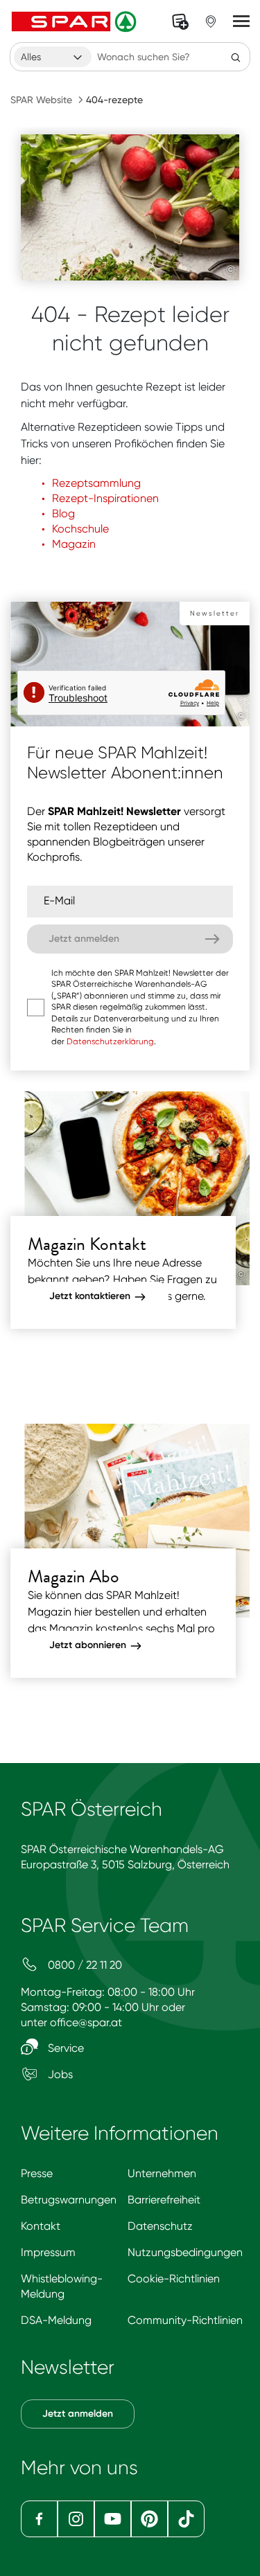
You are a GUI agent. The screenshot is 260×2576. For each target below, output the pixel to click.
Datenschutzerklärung (110, 1041)
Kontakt (41, 2226)
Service (64, 2048)
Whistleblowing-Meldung (62, 2286)
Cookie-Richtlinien (174, 2279)
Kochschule (80, 529)
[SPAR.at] (76, 21)
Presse (37, 2173)
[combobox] (53, 57)
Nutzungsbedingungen (185, 2252)
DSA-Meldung (56, 2320)
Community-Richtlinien (185, 2320)
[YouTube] (113, 2519)
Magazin (74, 544)
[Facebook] (39, 2519)
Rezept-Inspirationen (105, 498)
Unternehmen (162, 2173)
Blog (63, 513)
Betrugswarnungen (69, 2200)
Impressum (48, 2252)
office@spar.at (86, 2022)
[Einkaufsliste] (180, 21)
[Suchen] (236, 57)
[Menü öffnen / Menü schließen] (241, 21)
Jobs (59, 2074)
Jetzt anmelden (78, 2414)
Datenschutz (160, 2226)
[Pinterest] (149, 2519)
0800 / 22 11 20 (84, 1965)
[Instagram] (76, 2519)
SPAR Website (41, 100)
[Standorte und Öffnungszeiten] (211, 21)
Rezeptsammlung (96, 483)
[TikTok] (186, 2519)
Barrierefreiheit (164, 2200)
